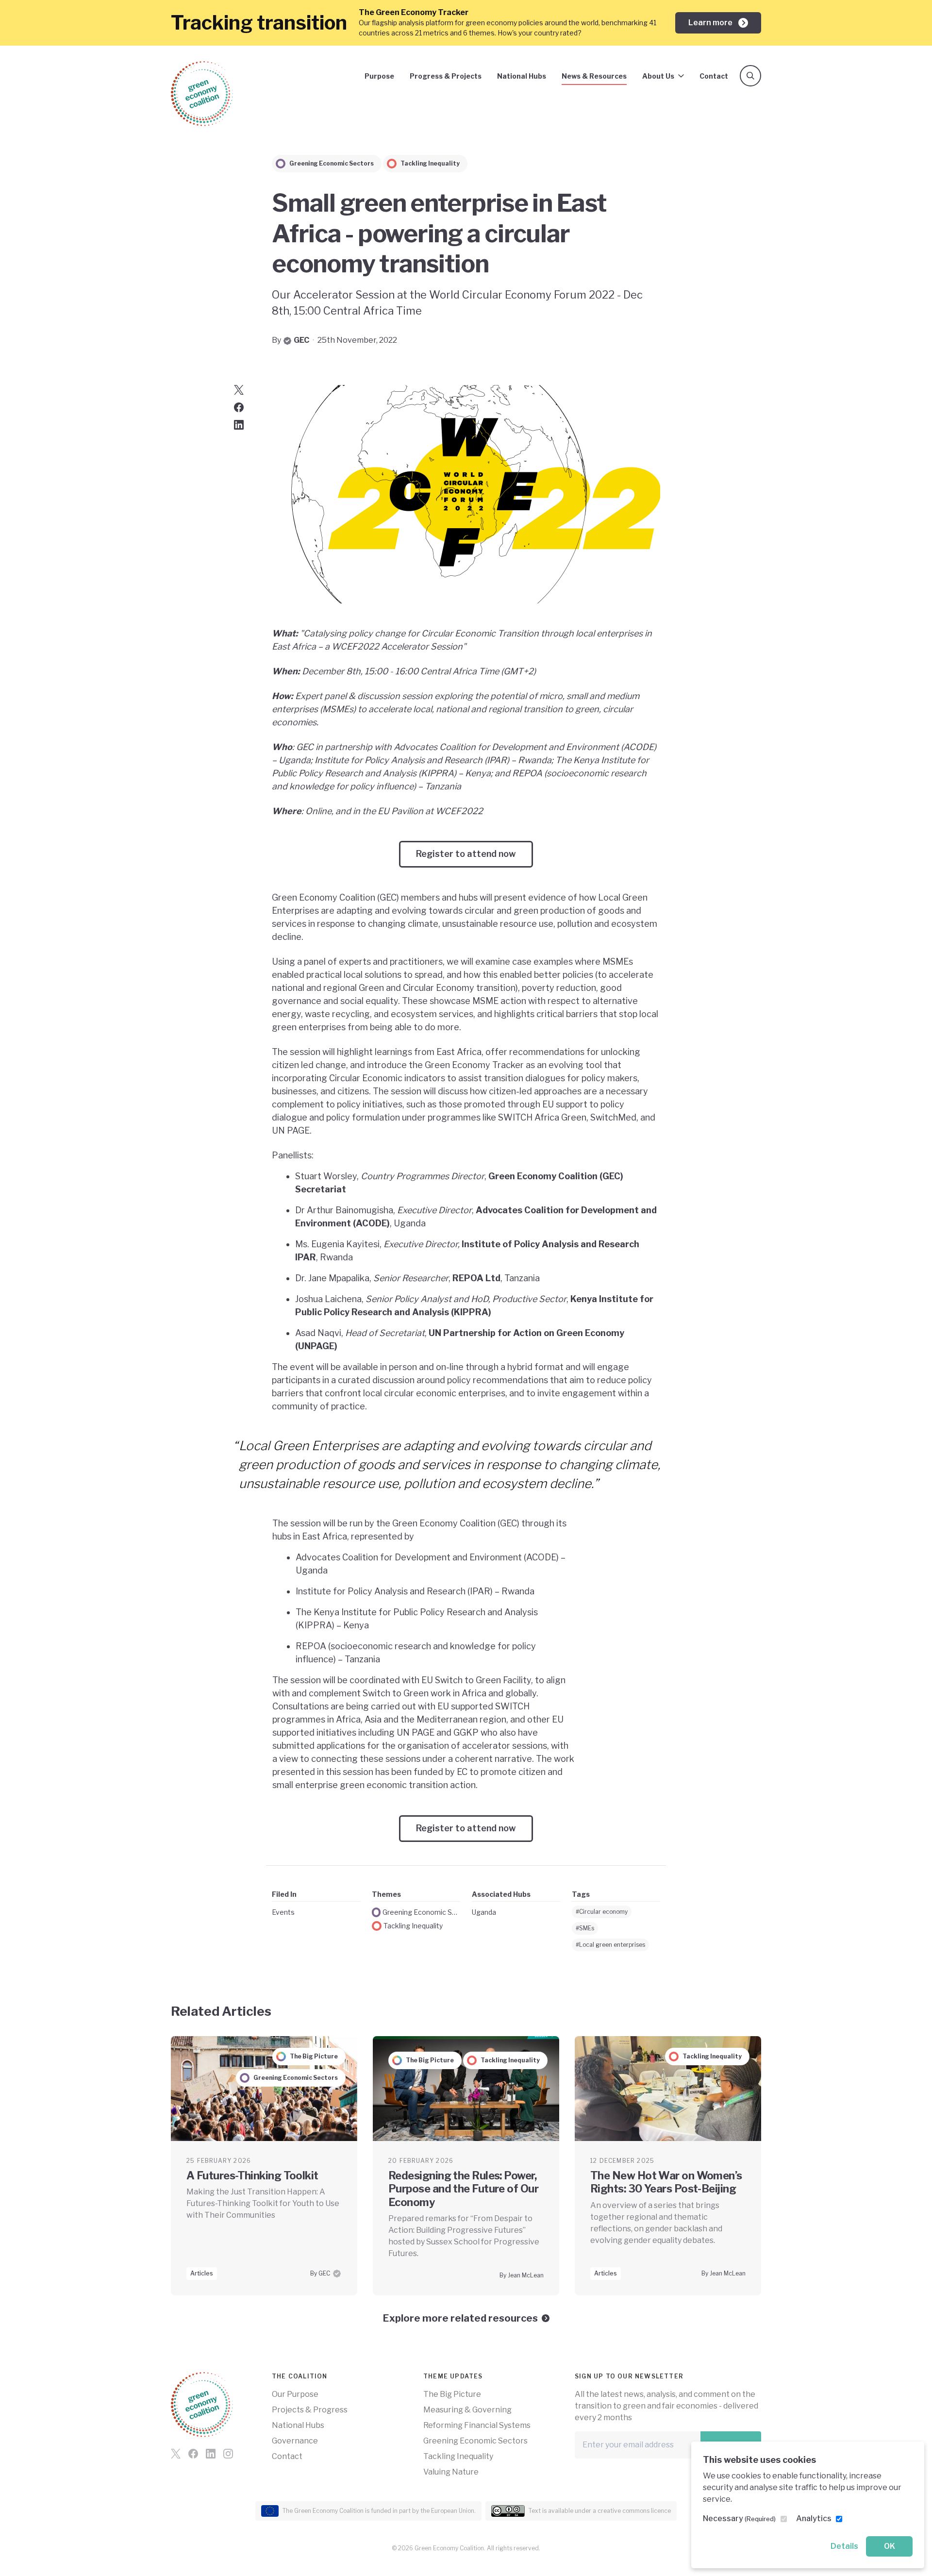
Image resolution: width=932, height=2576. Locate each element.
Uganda (484, 1912)
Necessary (739, 2518)
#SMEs (585, 1928)
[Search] (750, 76)
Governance (295, 2441)
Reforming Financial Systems (477, 2425)
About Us (658, 76)
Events (283, 1912)
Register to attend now (466, 854)
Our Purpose (295, 2394)
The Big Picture (452, 2394)
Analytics (814, 2518)
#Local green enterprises (610, 1945)
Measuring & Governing (467, 2410)
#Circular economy (602, 1912)
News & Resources (594, 76)
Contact (714, 76)
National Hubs (522, 76)
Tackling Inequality (413, 1926)
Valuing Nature (451, 2472)
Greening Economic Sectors (421, 1912)
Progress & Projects (446, 76)
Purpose (379, 76)
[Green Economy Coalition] (202, 94)
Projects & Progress (310, 2410)
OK (890, 2546)
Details (844, 2546)
